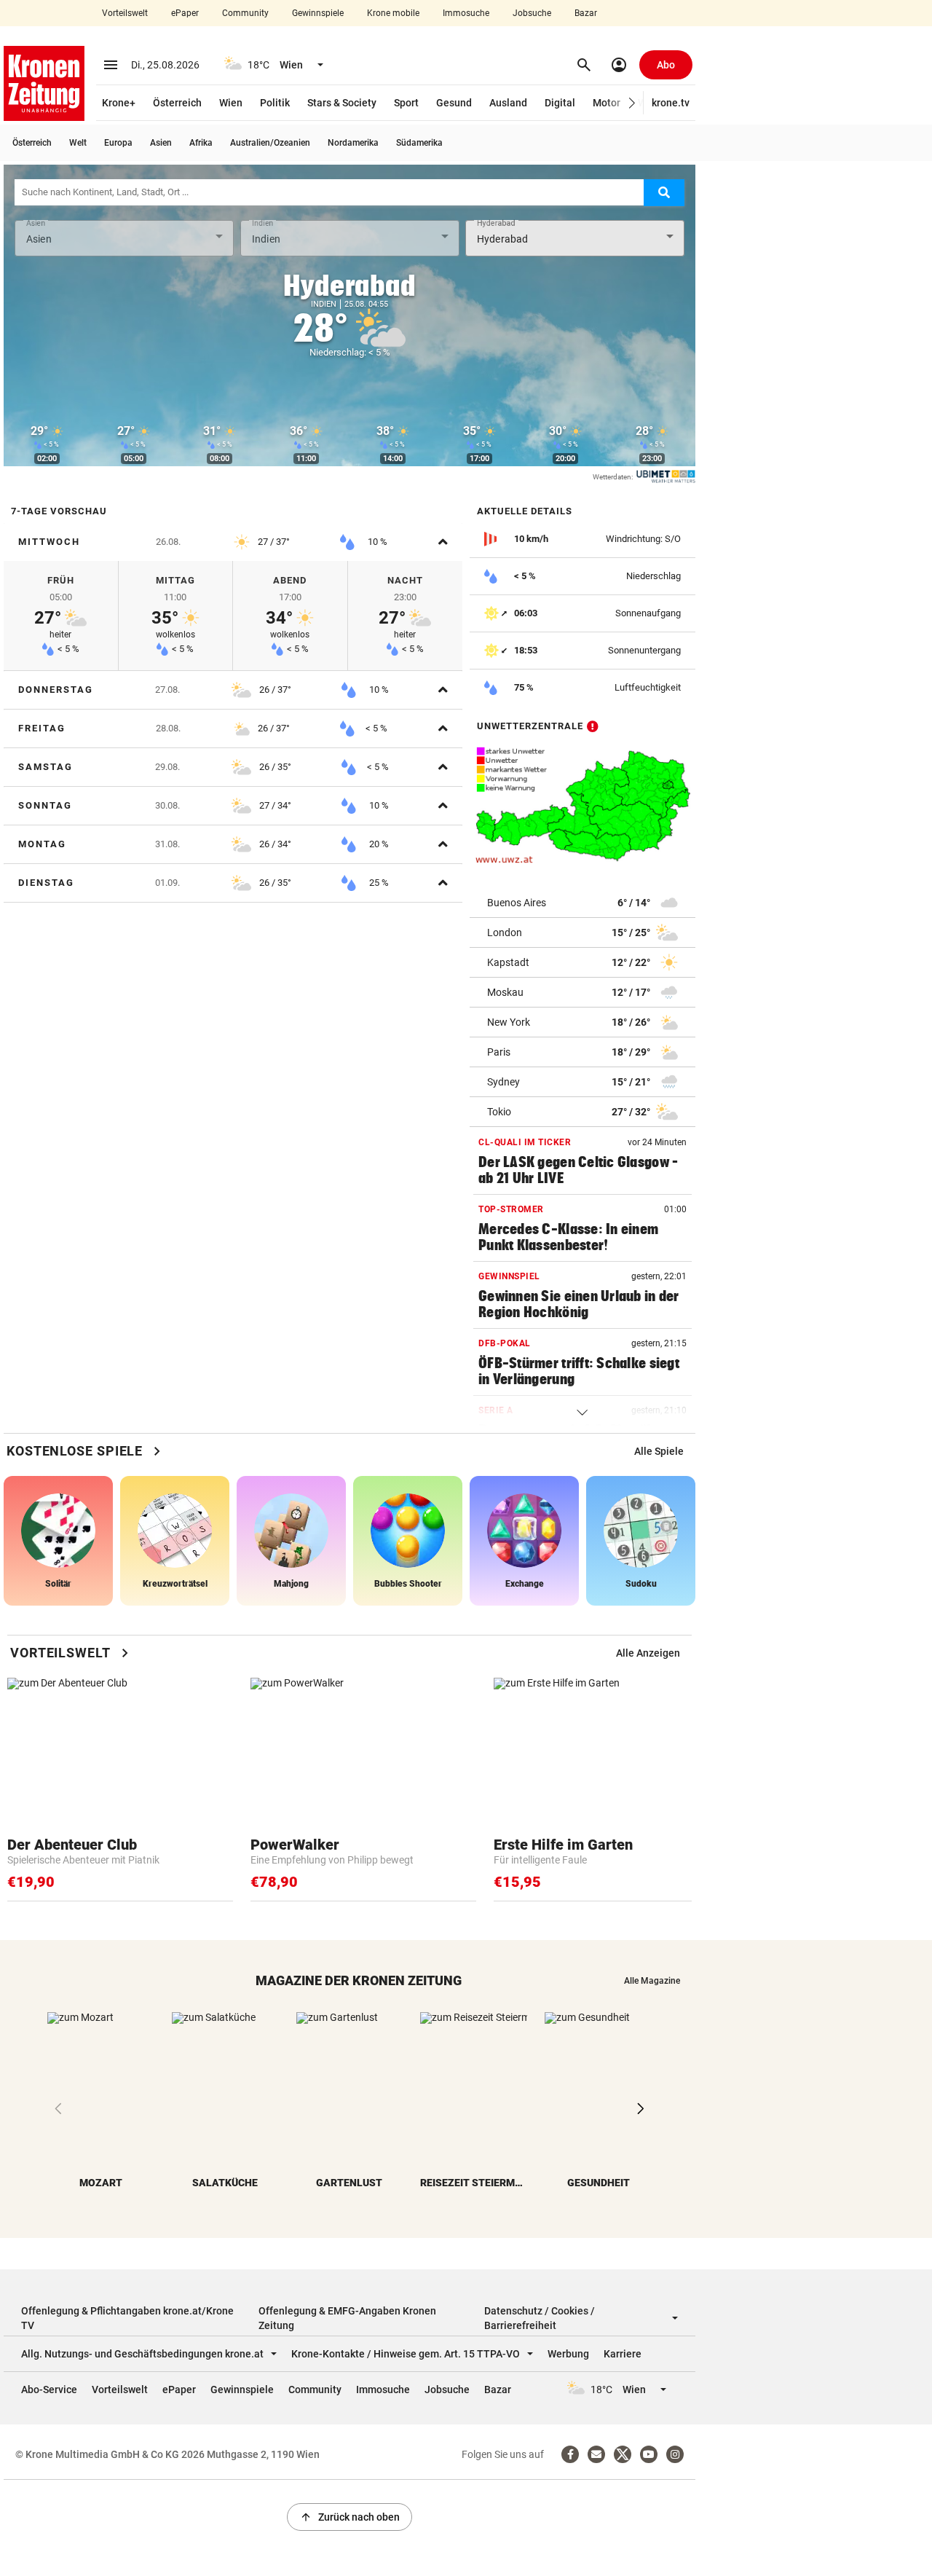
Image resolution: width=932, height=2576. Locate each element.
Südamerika (419, 143)
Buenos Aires (517, 903)
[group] (659, 1451)
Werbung (568, 2354)
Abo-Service (49, 2390)
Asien (161, 143)
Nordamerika (353, 143)
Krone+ (119, 103)
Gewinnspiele (318, 13)
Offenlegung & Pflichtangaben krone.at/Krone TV (127, 2318)
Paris (499, 1052)
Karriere (623, 2354)
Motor (607, 103)
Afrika (201, 143)
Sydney (503, 1082)
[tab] (233, 542)
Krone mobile (393, 13)
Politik (275, 103)
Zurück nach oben (349, 2517)
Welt (78, 143)
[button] (632, 103)
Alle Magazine (652, 1981)
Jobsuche (532, 13)
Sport (406, 103)
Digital (560, 103)
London (505, 932)
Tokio (499, 1112)
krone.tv (671, 103)
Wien (231, 103)
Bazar (586, 13)
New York (509, 1022)
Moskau (505, 992)
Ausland (508, 103)
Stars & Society (342, 103)
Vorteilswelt (125, 13)
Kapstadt (508, 962)
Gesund (454, 103)
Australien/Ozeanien (270, 143)
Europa (118, 143)
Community (245, 13)
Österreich (177, 103)
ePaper (185, 13)
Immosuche (466, 13)
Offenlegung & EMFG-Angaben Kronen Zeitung (347, 2318)
